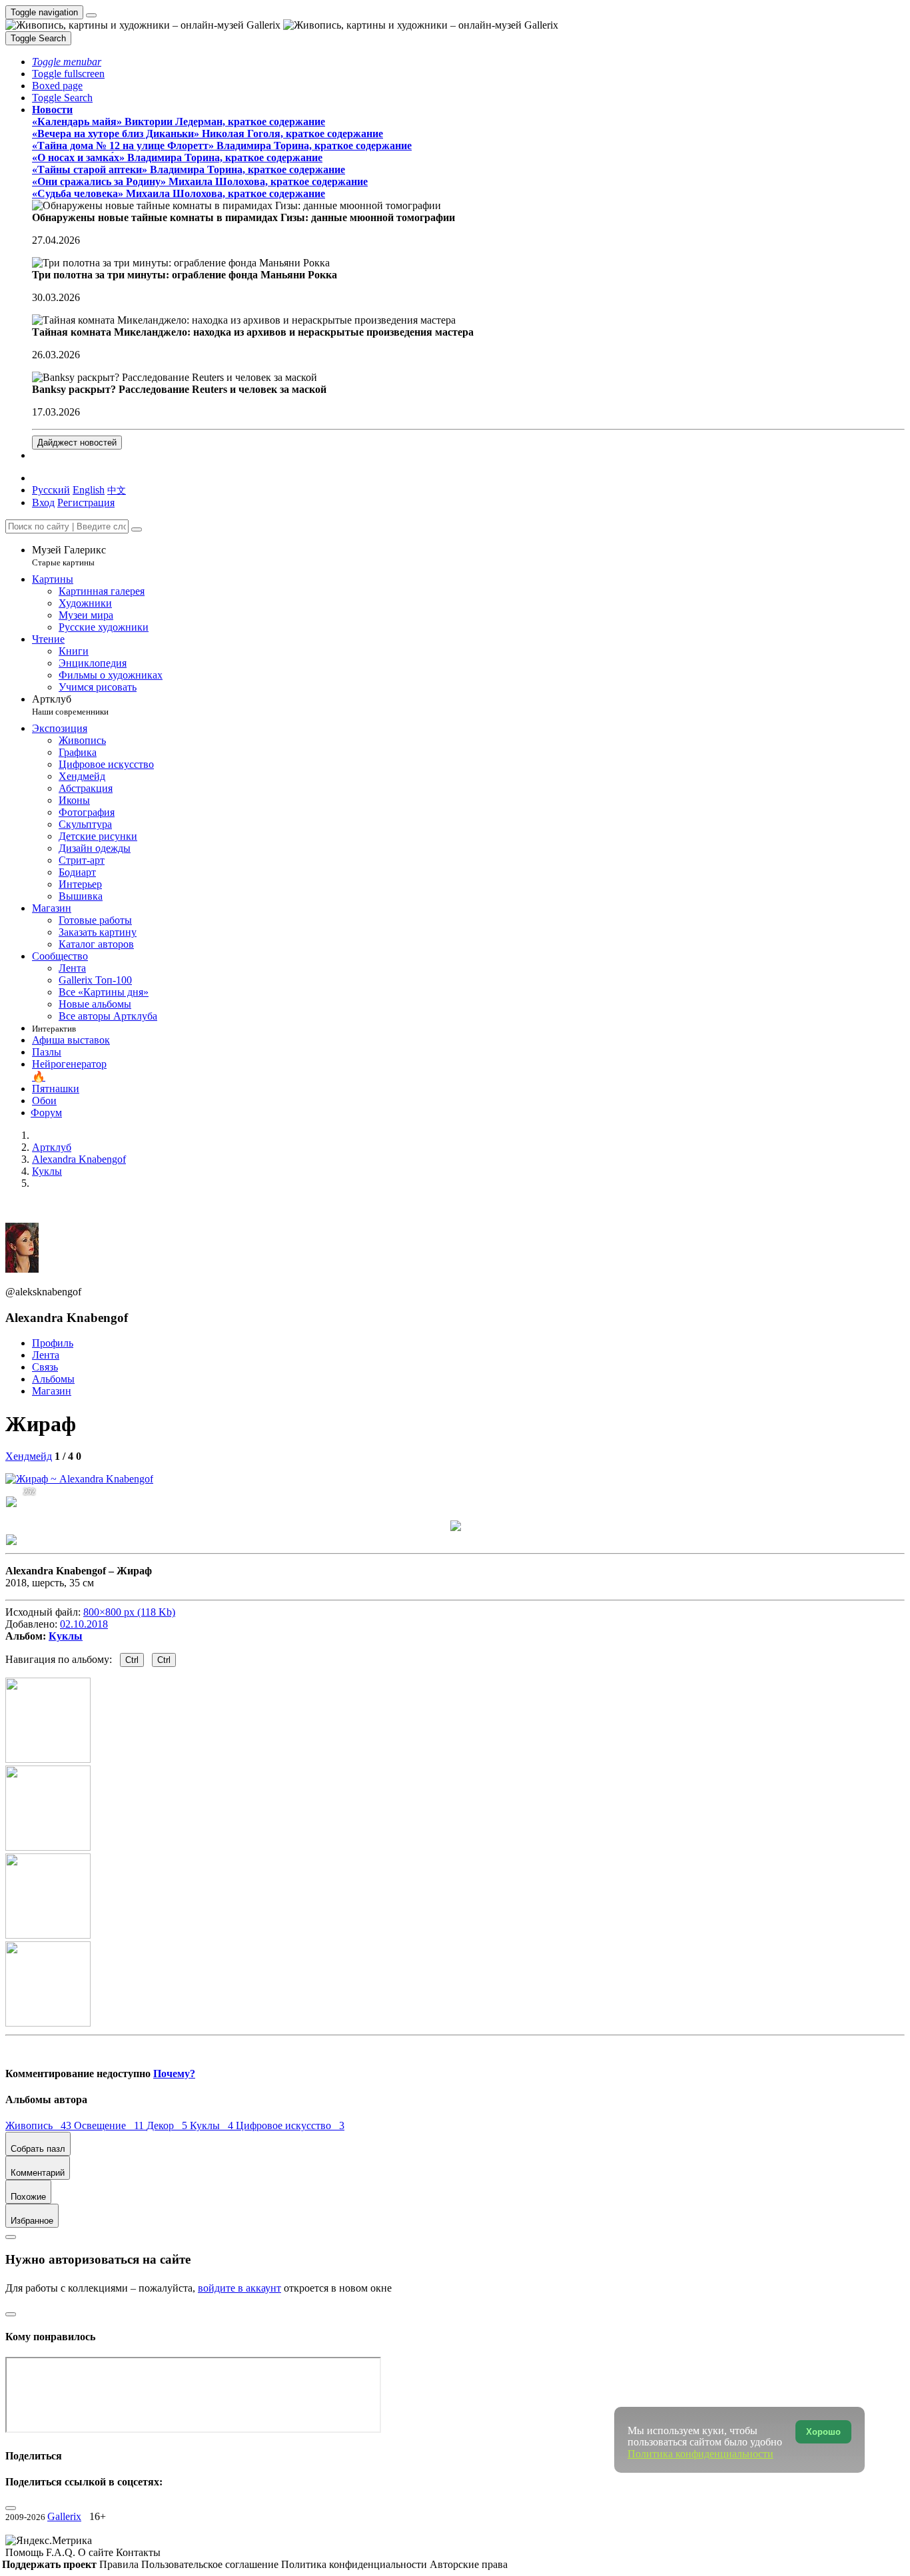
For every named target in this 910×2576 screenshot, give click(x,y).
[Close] (137, 529)
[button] (67, 62)
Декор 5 (168, 2125)
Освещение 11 (110, 2125)
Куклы (66, 1636)
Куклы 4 (213, 2125)
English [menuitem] (89, 490)
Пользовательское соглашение (211, 2564)
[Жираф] (79, 1479)
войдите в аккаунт (239, 2288)
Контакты (138, 2552)
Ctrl (132, 1660)
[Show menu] (91, 15)
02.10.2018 (84, 1624)
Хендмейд (29, 1456)
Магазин (52, 1391)
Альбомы (53, 1379)
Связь (45, 1367)
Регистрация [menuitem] (86, 502)
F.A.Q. (62, 2552)
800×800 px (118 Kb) (129, 1612)
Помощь (26, 2552)
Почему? (174, 2074)
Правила (120, 2564)
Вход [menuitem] (43, 502)
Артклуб (70, 705)
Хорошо (823, 2432)
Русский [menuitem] (51, 490)
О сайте (97, 2552)
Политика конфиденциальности (355, 2564)
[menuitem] (117, 490)
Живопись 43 (40, 2125)
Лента (46, 1355)
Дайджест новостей (77, 443)
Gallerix (64, 2516)
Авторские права (469, 2564)
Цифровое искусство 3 (290, 2125)
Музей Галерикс (69, 556)
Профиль (53, 1343)
